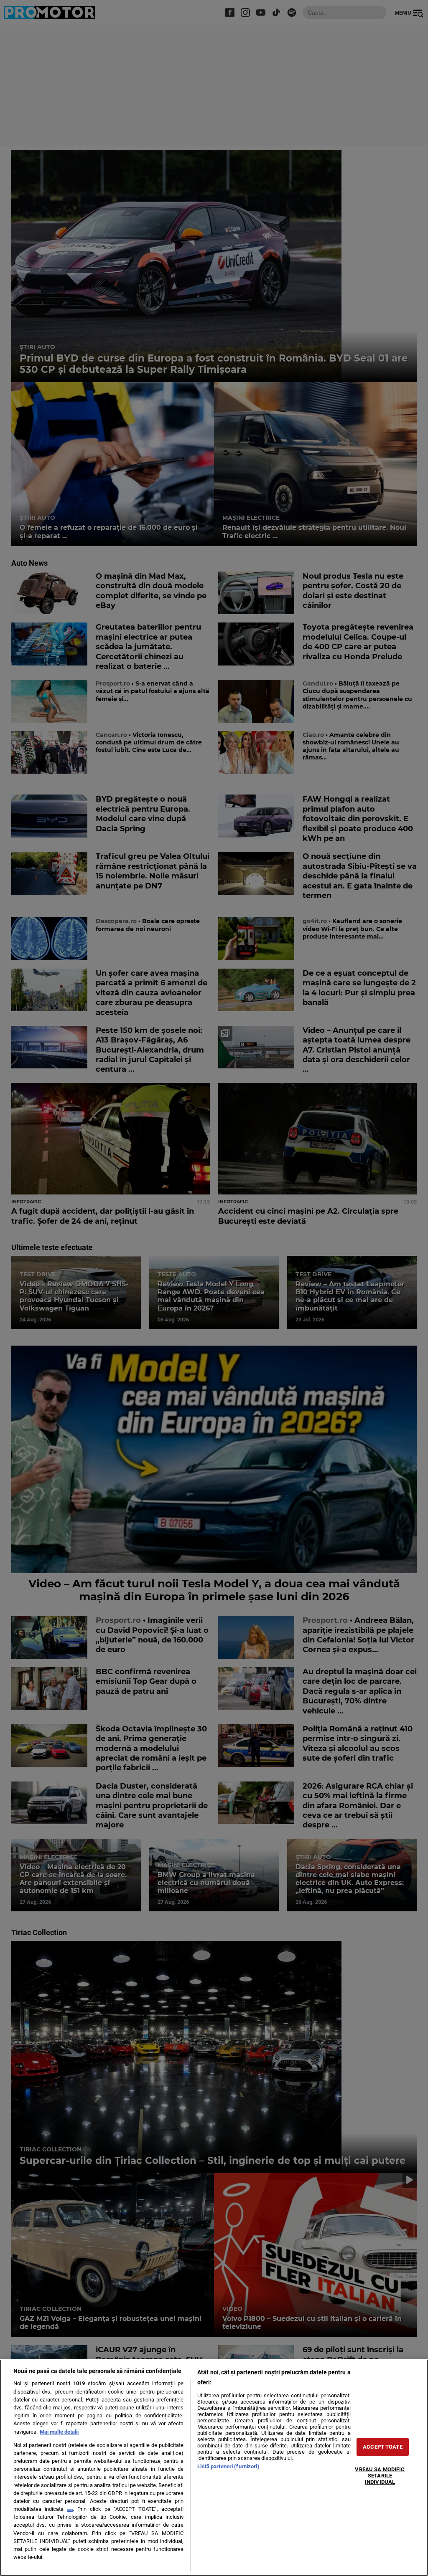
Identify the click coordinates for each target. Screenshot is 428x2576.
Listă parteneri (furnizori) (228, 2466)
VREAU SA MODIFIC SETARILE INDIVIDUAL (380, 2475)
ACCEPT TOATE (383, 2447)
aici (70, 2509)
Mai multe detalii (59, 2432)
